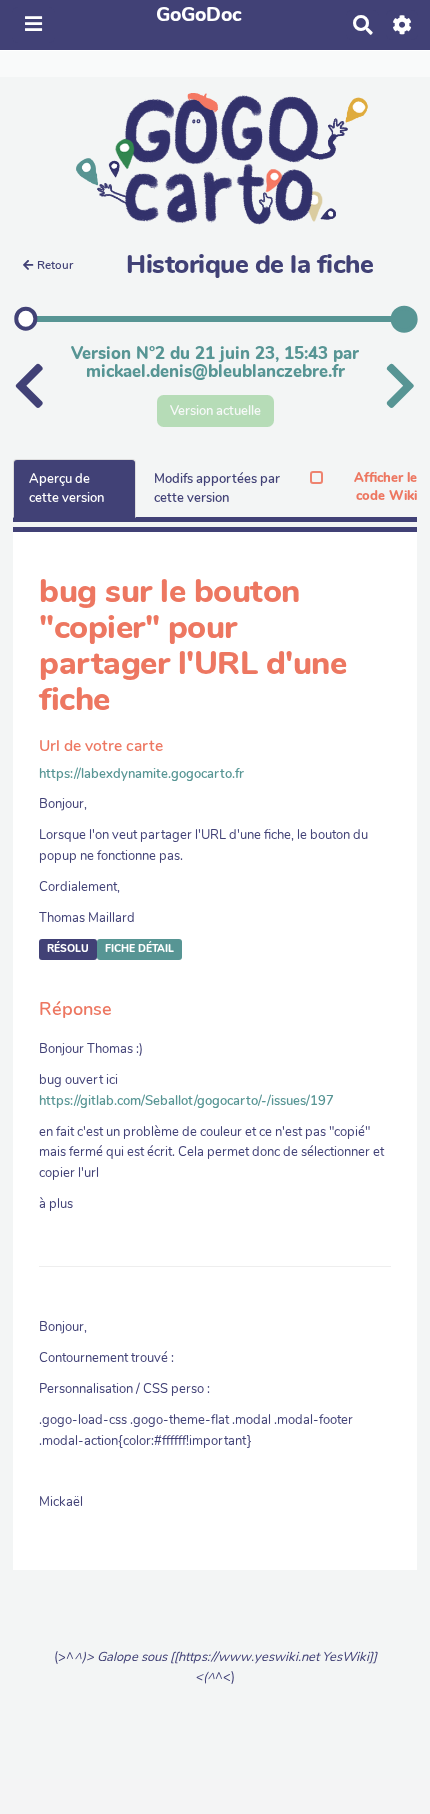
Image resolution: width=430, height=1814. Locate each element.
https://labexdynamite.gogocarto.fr (141, 774)
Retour (55, 265)
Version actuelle (215, 411)
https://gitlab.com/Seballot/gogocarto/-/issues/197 (186, 1101)
